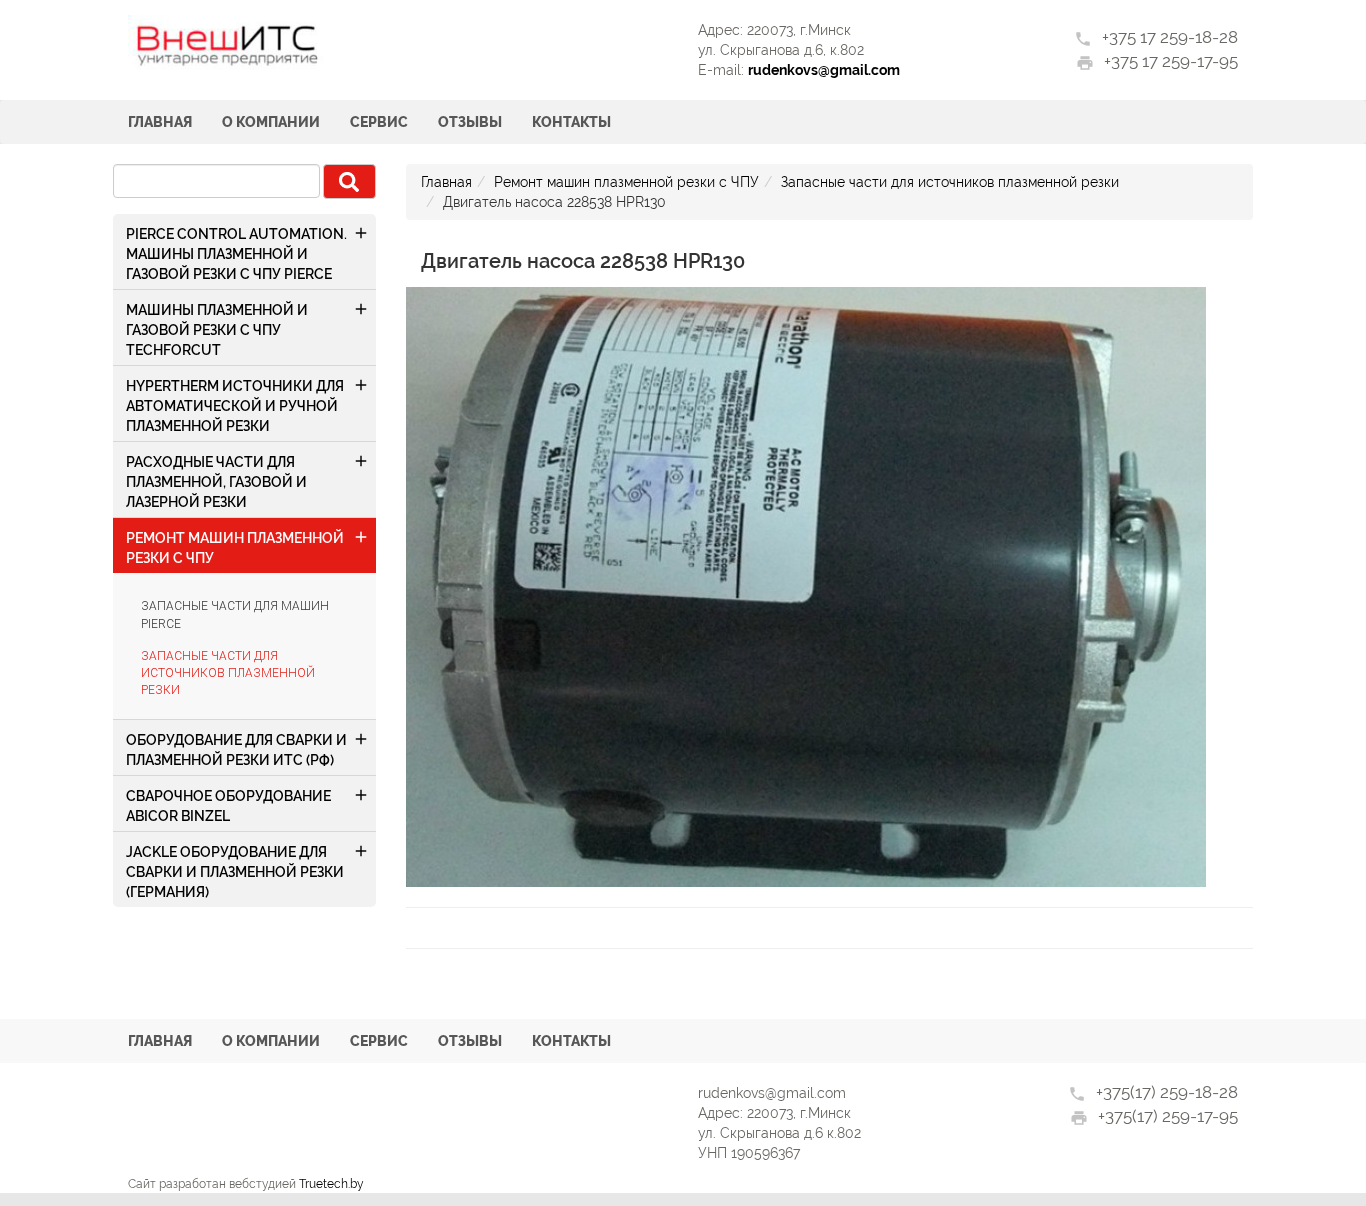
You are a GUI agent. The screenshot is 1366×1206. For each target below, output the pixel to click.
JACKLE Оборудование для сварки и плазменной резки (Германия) (235, 872)
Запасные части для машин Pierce (235, 614)
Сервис (379, 122)
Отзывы (470, 122)
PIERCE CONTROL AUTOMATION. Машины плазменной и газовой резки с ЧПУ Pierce (236, 254)
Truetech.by (331, 1184)
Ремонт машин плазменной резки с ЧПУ (235, 548)
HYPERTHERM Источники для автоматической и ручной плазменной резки (235, 406)
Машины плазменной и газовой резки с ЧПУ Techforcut (217, 330)
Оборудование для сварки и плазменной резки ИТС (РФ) (236, 750)
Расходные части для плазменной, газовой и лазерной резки (216, 482)
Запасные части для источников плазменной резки (228, 673)
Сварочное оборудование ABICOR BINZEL (228, 806)
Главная (160, 122)
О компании (271, 122)
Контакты (571, 122)
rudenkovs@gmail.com (824, 70)
